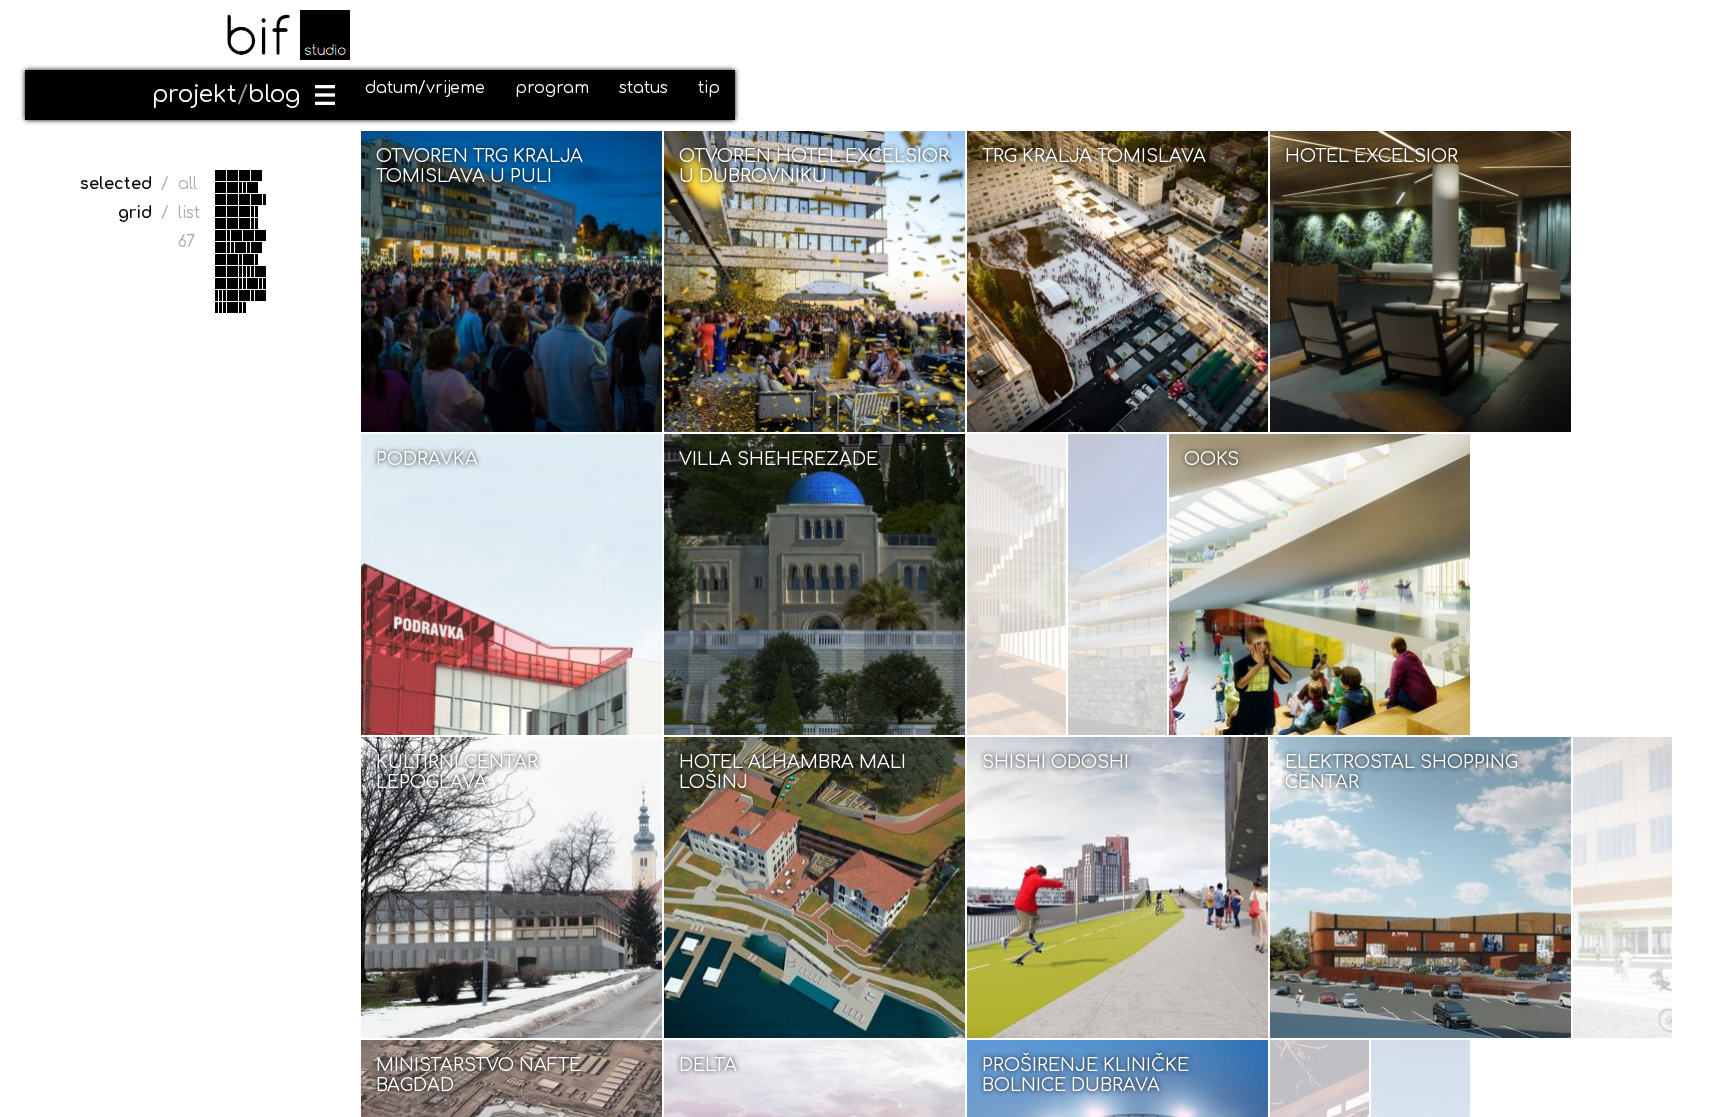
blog (274, 94)
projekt (194, 94)
